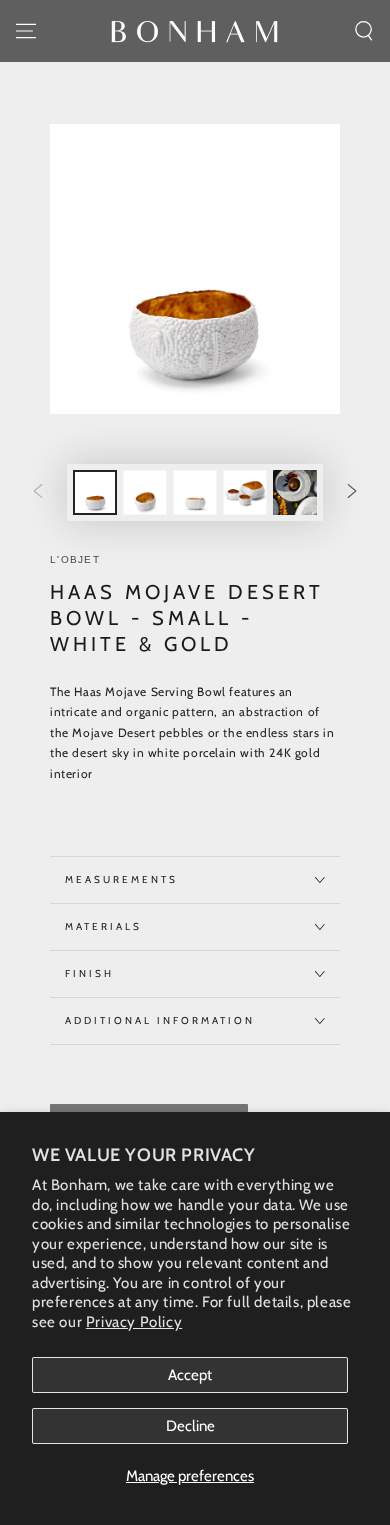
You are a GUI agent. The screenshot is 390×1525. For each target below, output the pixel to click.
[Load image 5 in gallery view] (295, 492)
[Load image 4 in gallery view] (245, 492)
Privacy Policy (134, 1322)
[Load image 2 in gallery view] (145, 492)
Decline (190, 1426)
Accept (190, 1375)
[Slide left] (38, 493)
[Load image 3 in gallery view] (195, 492)
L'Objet (75, 559)
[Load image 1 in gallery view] (95, 492)
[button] (364, 31)
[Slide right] (352, 493)
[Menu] (26, 31)
